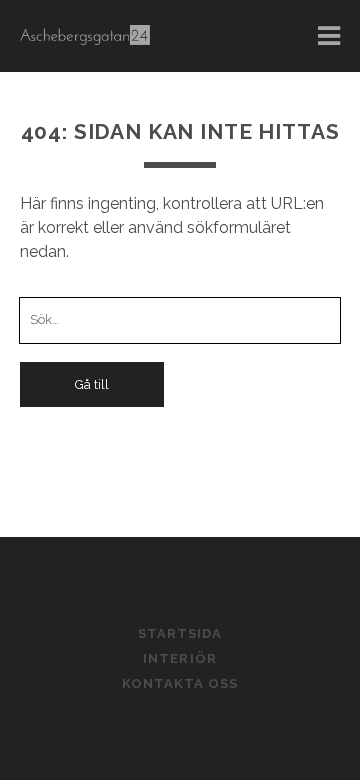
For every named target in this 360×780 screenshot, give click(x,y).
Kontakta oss (180, 683)
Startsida (180, 633)
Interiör (179, 658)
